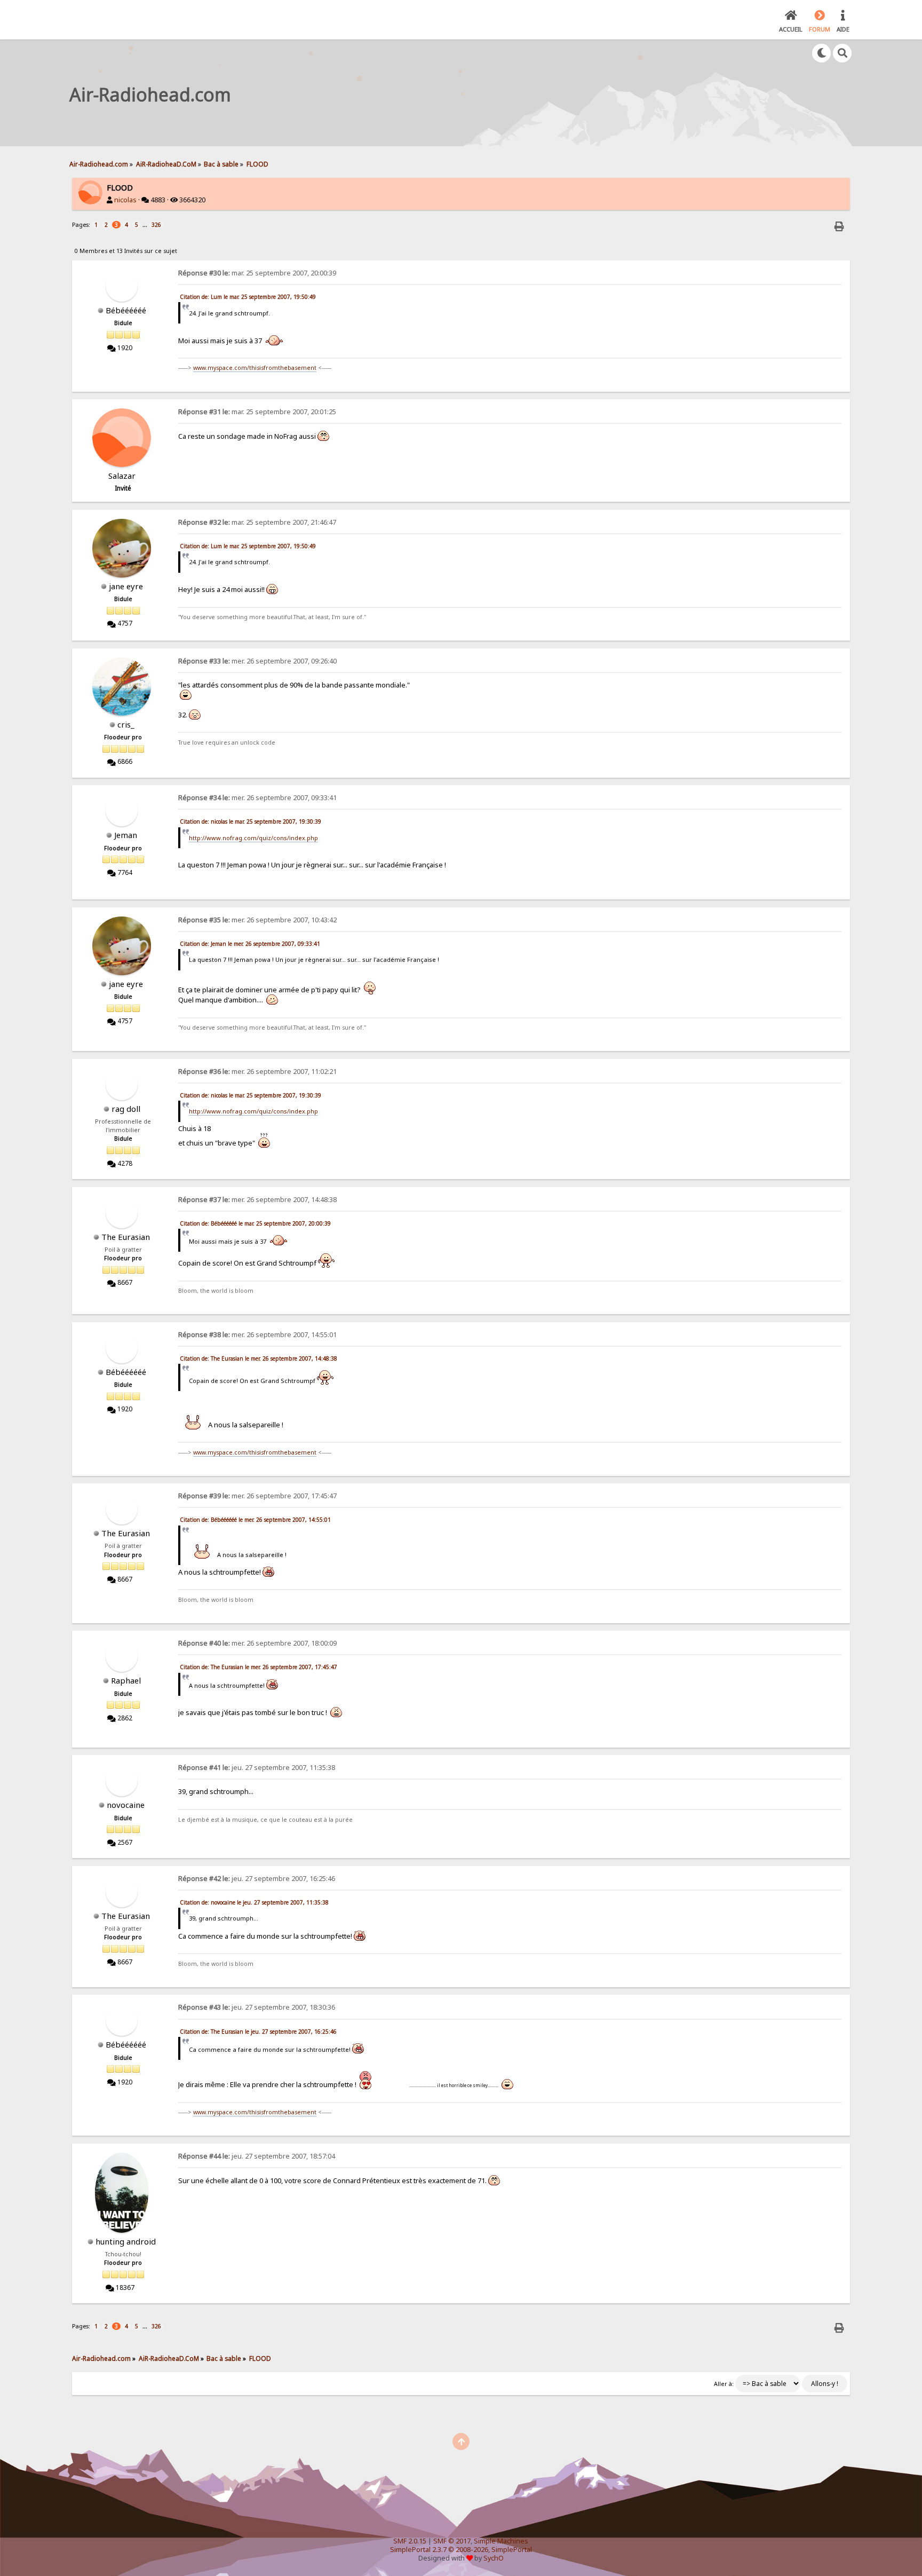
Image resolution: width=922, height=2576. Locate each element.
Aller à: (724, 2384)
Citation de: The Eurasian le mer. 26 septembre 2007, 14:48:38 (259, 1358)
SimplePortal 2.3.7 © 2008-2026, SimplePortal (461, 2550)
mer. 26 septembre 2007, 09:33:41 (257, 798)
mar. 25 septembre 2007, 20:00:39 (257, 273)
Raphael (126, 1680)
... (146, 224)
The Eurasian (126, 1237)
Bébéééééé (126, 310)
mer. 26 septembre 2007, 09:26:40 (257, 661)
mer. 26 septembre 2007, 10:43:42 (257, 920)
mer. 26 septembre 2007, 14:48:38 (257, 1200)
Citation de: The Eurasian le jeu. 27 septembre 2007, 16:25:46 (258, 2032)
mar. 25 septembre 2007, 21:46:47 (257, 522)
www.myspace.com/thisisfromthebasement (255, 368)
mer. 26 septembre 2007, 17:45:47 (257, 1496)
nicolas (125, 200)
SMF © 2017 (452, 2541)
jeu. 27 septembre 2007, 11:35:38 (257, 1768)
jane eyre (126, 586)
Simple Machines (501, 2541)
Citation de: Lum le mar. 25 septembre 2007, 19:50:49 (248, 297)
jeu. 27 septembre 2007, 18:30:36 (257, 2007)
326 (156, 225)
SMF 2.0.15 (410, 2541)
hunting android (126, 2241)
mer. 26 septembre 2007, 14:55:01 (257, 1335)
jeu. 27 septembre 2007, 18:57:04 (257, 2156)
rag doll (126, 1109)
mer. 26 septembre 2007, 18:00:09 (257, 1643)
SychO (494, 2558)
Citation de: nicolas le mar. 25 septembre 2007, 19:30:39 (251, 821)
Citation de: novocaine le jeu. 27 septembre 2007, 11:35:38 (254, 1902)
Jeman (126, 835)
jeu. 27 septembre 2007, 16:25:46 (257, 1879)
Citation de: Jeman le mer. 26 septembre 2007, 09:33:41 (250, 944)
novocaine (126, 1805)
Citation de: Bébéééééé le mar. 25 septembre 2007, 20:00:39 (255, 1223)
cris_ (126, 724)
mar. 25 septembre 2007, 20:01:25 (257, 412)
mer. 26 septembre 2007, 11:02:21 (257, 1072)
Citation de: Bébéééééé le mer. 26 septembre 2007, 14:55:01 (255, 1520)
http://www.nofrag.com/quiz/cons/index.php (253, 838)
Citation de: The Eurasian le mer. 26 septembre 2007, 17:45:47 (259, 1667)
